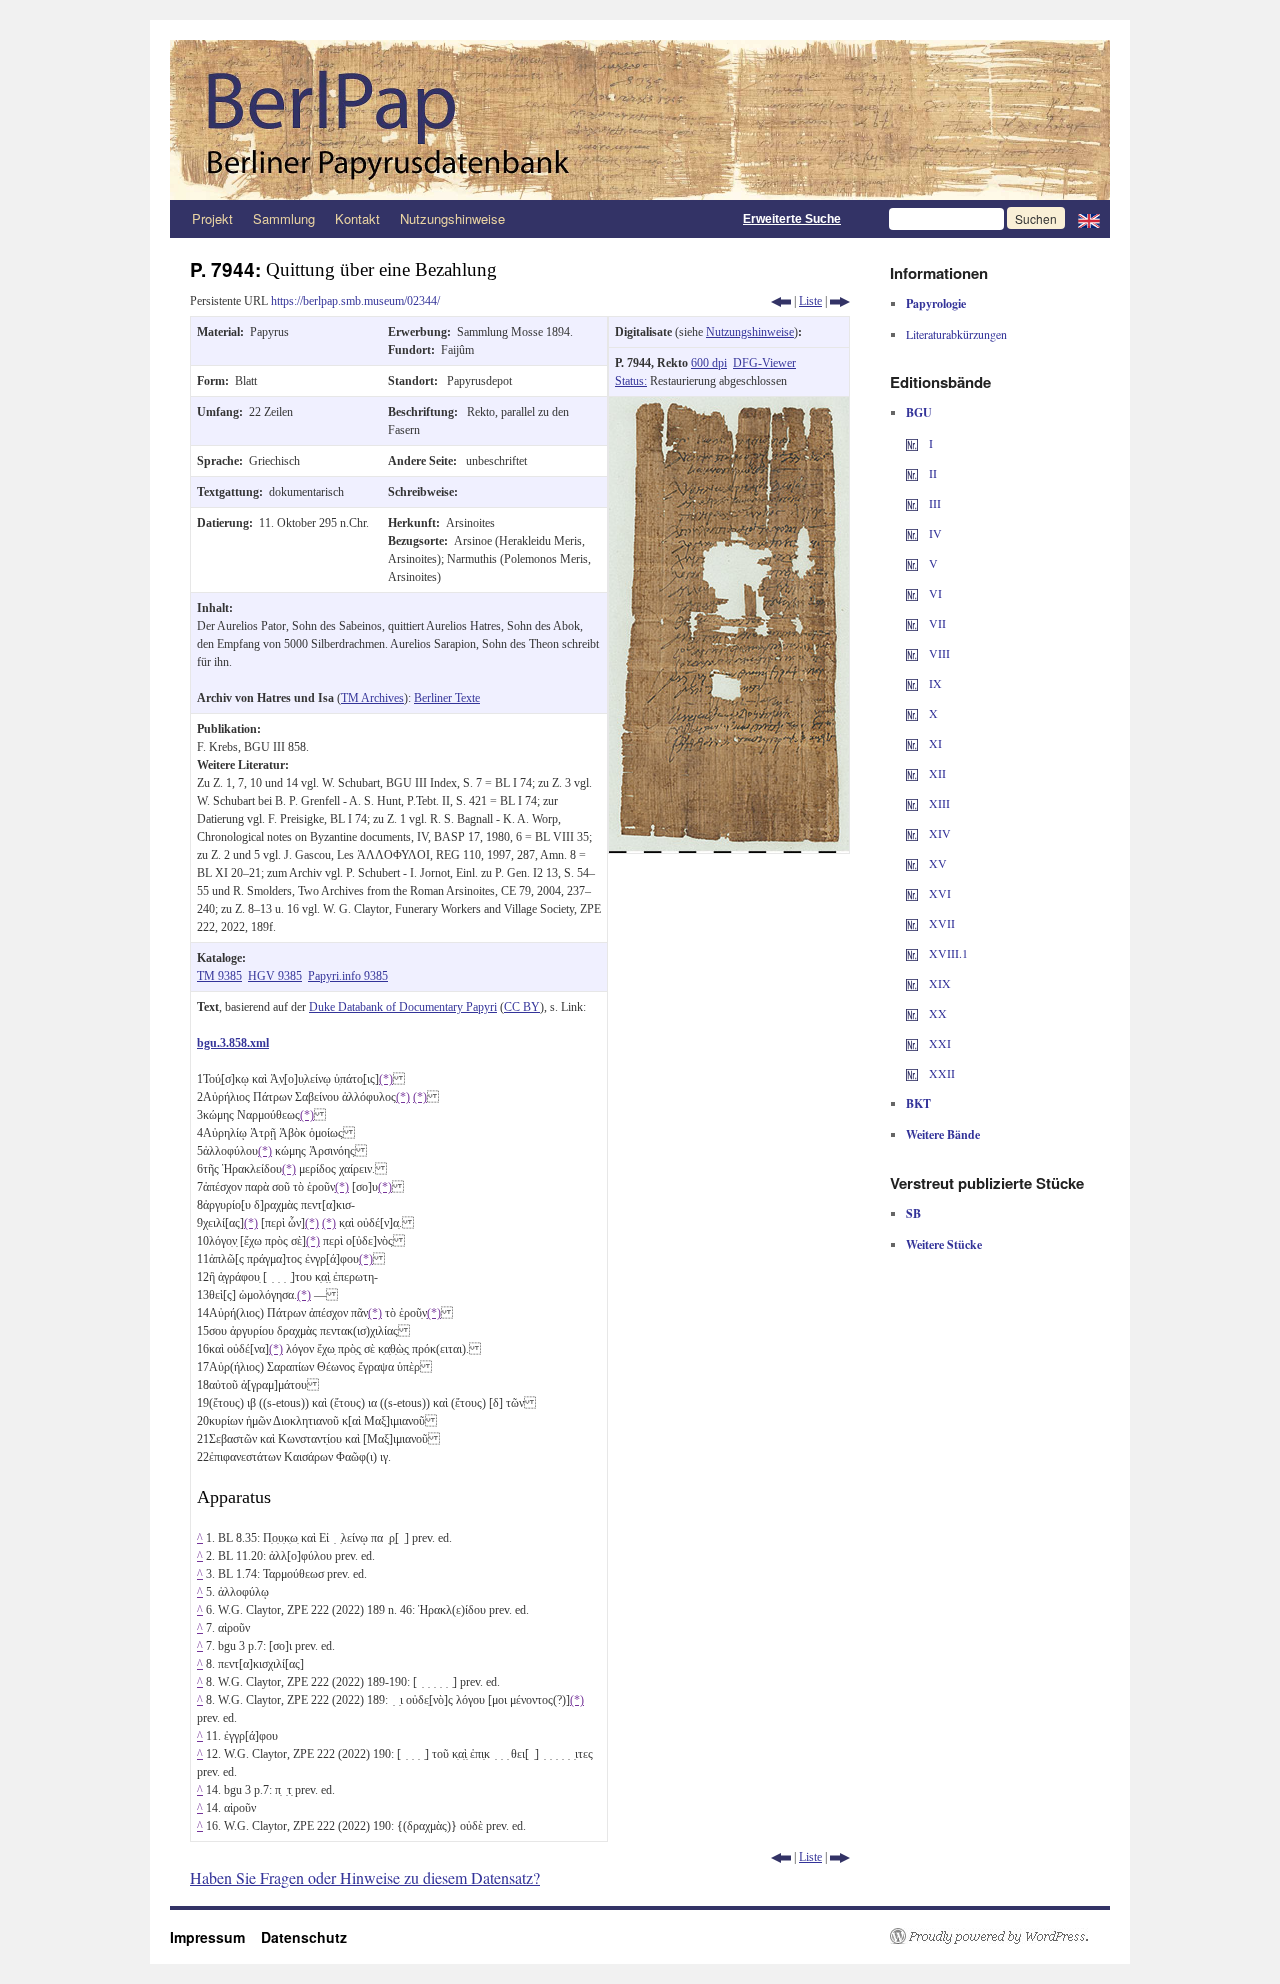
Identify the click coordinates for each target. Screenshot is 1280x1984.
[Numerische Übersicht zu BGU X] (912, 713)
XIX (938, 983)
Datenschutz (304, 1937)
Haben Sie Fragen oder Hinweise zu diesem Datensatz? (365, 1877)
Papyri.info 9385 (348, 976)
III (933, 503)
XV (936, 863)
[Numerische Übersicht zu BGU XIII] (912, 803)
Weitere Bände (943, 1134)
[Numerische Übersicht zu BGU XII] (912, 773)
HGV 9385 (275, 976)
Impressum (215, 1937)
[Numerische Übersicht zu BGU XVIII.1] (912, 953)
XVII (940, 923)
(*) (386, 1079)
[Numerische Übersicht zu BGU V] (912, 563)
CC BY (522, 1007)
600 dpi (709, 363)
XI (934, 743)
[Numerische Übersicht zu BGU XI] (912, 743)
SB (913, 1213)
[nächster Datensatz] (840, 301)
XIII (938, 803)
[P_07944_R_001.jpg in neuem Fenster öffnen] (729, 406)
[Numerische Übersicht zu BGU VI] (912, 593)
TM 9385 (219, 976)
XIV (938, 833)
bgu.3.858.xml (233, 1043)
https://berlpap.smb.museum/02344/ (355, 301)
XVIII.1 (947, 953)
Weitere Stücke (944, 1244)
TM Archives (372, 698)
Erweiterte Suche (792, 219)
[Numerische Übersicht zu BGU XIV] (912, 833)
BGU (919, 412)
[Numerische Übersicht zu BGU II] (912, 473)
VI (934, 593)
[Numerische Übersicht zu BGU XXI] (912, 1043)
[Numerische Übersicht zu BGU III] (912, 503)
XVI (938, 893)
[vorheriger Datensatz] (781, 301)
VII (936, 623)
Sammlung (284, 218)
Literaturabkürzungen (956, 334)
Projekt (212, 218)
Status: (631, 381)
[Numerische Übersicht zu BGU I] (912, 443)
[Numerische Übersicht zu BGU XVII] (912, 923)
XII (936, 773)
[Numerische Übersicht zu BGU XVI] (912, 893)
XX (936, 1013)
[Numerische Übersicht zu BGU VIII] (912, 653)
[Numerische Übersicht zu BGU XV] (912, 863)
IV (934, 533)
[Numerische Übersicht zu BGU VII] (912, 623)
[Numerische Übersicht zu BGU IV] (912, 533)
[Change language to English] (1089, 219)
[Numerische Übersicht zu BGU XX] (912, 1013)
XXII (940, 1073)
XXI (938, 1043)
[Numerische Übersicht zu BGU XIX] (912, 983)
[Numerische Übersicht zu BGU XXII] (912, 1073)
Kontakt (357, 218)
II (931, 473)
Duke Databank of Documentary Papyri (403, 1007)
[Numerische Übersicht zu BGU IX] (912, 683)
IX (934, 683)
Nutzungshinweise (452, 218)
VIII (938, 653)
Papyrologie (936, 303)
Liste (810, 301)
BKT (918, 1103)
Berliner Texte (447, 698)
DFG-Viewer (764, 363)
